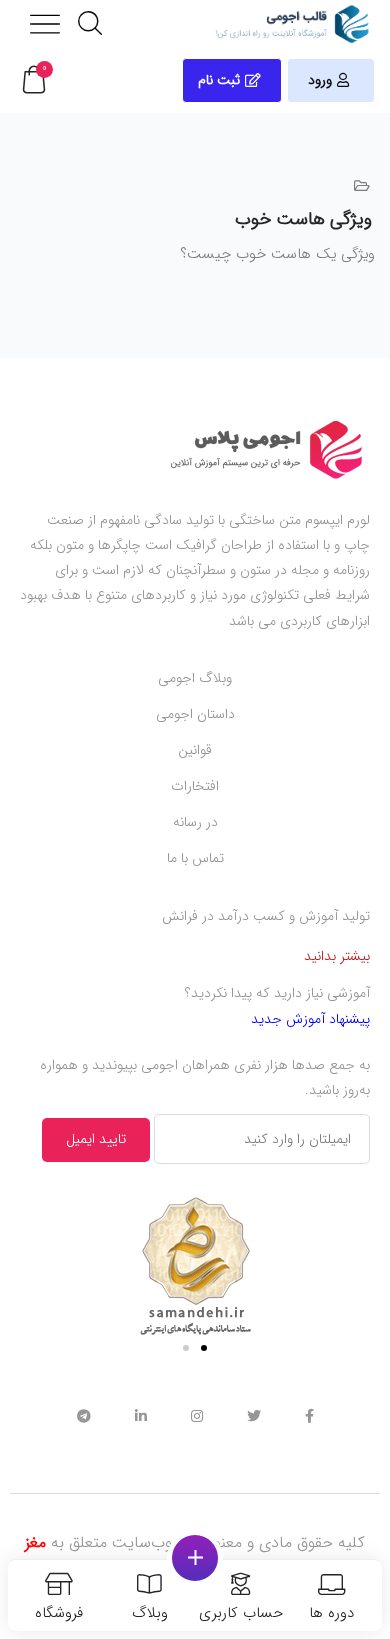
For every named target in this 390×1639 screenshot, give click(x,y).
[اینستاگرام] (197, 1415)
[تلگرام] (84, 1415)
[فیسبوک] (309, 1415)
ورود (320, 80)
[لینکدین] (141, 1415)
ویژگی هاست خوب (303, 219)
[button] (34, 80)
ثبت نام (219, 80)
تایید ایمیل (96, 1139)
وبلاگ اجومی (195, 678)
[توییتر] (254, 1415)
